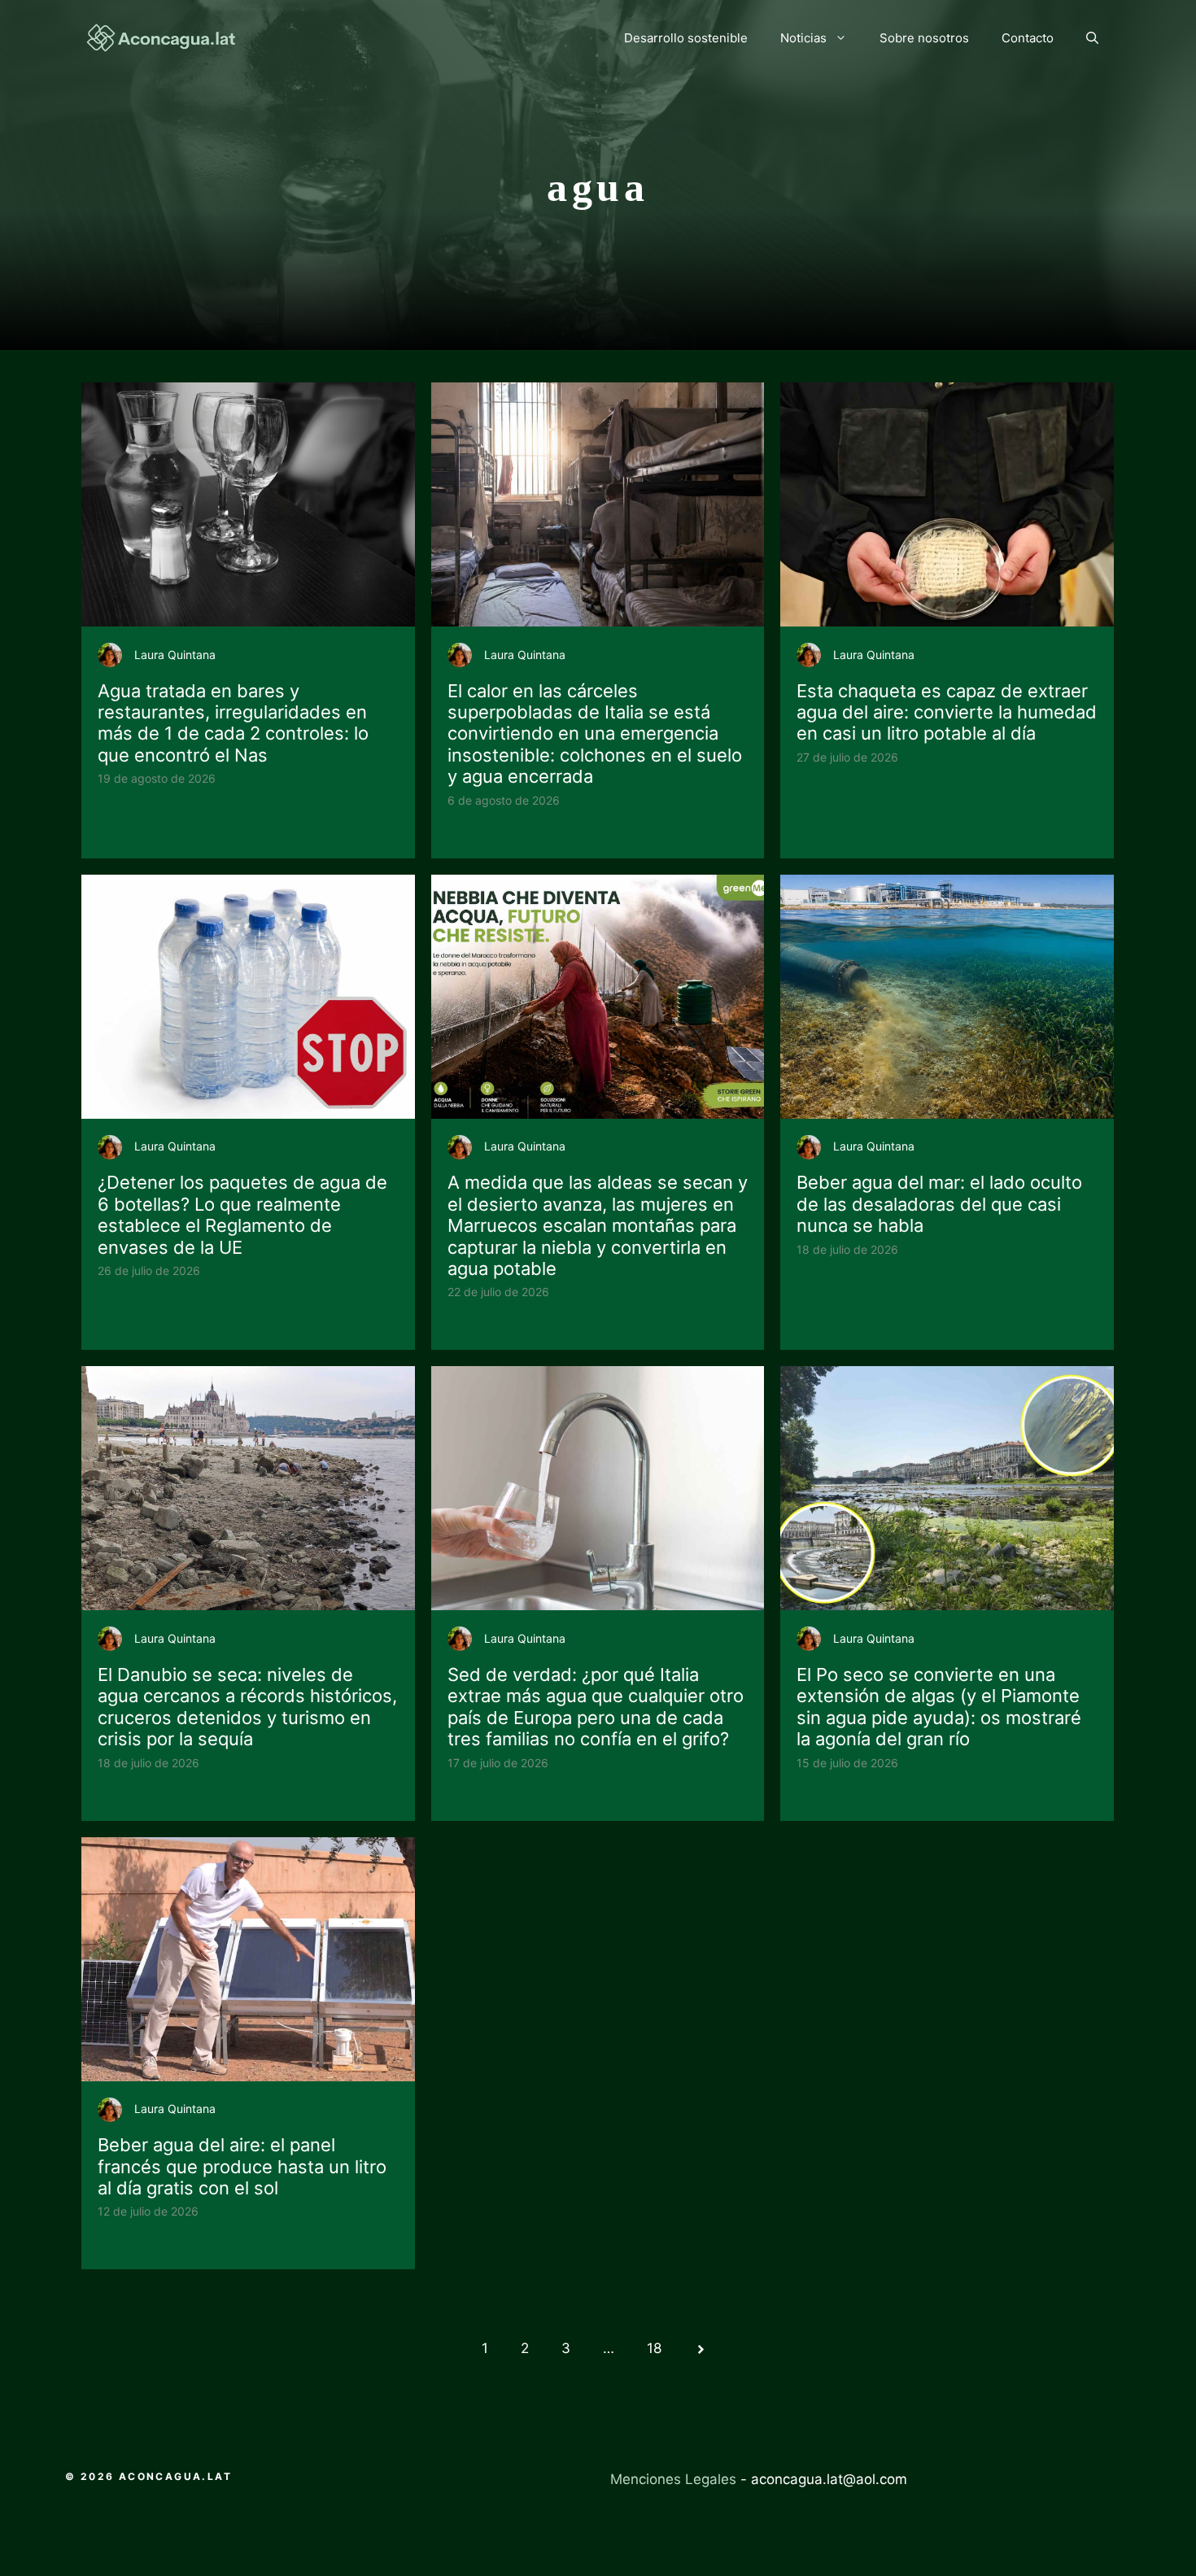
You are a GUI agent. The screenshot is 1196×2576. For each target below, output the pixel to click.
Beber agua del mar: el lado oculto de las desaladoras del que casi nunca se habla (939, 1204)
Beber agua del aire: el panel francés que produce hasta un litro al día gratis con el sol (242, 2166)
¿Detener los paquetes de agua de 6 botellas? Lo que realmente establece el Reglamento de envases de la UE (242, 1214)
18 (654, 2348)
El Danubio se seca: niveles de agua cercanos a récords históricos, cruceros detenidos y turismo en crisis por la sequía (247, 1707)
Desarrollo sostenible (686, 38)
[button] (1092, 38)
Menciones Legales (673, 2479)
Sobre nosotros (924, 38)
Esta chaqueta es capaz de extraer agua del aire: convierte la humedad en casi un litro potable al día (947, 712)
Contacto (1028, 38)
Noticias (803, 38)
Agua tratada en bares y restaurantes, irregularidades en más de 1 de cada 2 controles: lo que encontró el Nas (233, 723)
